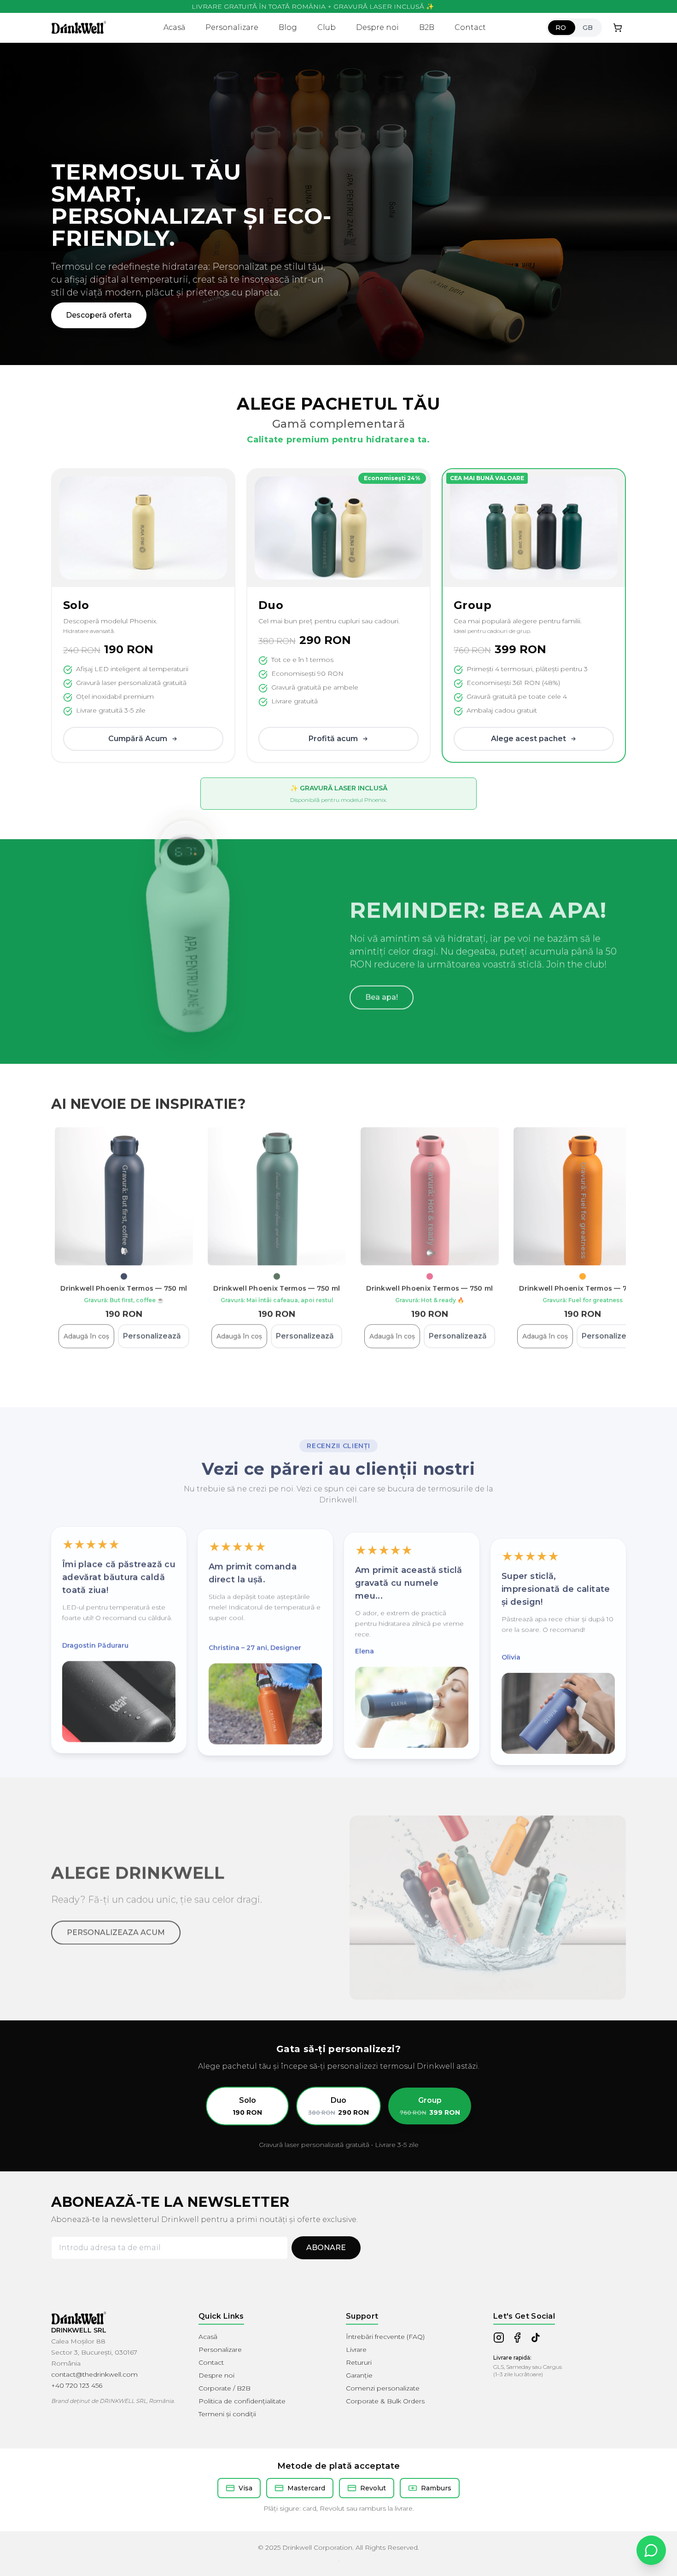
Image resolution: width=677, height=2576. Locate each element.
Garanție (359, 2375)
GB (588, 28)
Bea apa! (382, 995)
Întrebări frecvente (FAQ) (385, 2337)
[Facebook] (517, 2338)
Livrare (356, 2350)
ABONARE (326, 2248)
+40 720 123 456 (77, 2385)
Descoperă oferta (99, 330)
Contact (470, 27)
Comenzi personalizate (383, 2388)
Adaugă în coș (86, 1334)
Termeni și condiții (227, 2414)
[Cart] (618, 28)
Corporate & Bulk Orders (385, 2401)
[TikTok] (536, 2338)
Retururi (359, 2362)
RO (561, 28)
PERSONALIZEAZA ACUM (116, 1927)
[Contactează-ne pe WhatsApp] (651, 2550)
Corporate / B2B (225, 2388)
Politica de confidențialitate (242, 2401)
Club (327, 27)
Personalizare (232, 27)
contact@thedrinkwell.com (94, 2374)
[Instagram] (499, 2338)
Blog (288, 27)
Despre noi (377, 27)
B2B (427, 27)
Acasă (174, 27)
